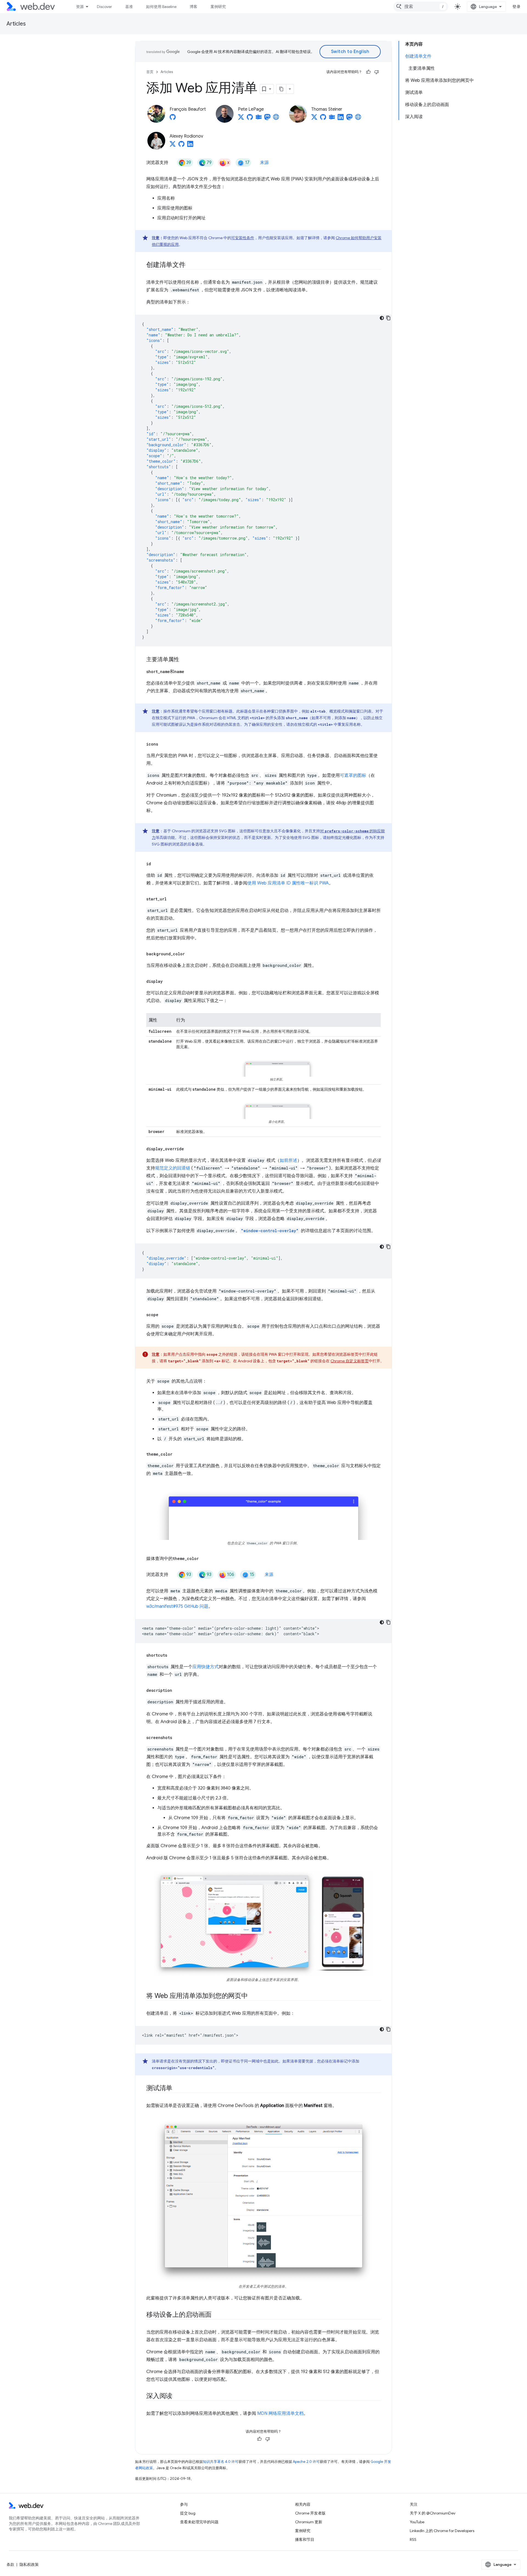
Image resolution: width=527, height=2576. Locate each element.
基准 (129, 7)
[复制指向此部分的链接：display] (168, 981)
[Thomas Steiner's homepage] (358, 119)
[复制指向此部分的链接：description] (177, 1690)
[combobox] (421, 7)
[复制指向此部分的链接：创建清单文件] (190, 265)
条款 (10, 2564)
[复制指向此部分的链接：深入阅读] (177, 2396)
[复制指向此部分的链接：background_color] (190, 954)
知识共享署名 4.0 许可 (221, 2462)
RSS (413, 2539)
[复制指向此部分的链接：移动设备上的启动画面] (217, 2315)
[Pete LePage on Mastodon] (267, 119)
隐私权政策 (29, 2564)
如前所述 (288, 1160)
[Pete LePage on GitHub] (250, 119)
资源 (80, 7)
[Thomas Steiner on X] (314, 119)
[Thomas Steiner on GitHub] (323, 119)
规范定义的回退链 (173, 1168)
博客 (194, 7)
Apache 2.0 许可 (306, 2462)
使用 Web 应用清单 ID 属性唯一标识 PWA (288, 883)
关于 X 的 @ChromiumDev (433, 2513)
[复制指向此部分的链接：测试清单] (177, 2089)
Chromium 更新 (309, 2522)
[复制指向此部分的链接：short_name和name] (189, 672)
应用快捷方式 (206, 1667)
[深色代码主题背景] (382, 318)
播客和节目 (305, 2539)
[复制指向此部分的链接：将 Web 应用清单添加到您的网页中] (253, 1996)
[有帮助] (368, 72)
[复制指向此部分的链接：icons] (163, 744)
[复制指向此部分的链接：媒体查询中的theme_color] (204, 1559)
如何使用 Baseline (161, 7)
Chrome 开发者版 (310, 2513)
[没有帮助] (377, 72)
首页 (150, 72)
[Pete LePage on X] (241, 119)
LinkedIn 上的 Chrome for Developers (442, 2531)
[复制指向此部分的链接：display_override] (189, 1149)
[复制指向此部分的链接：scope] (163, 1315)
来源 (264, 163)
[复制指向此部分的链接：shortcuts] (172, 1655)
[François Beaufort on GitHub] (173, 119)
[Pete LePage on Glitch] (259, 119)
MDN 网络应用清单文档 (280, 2413)
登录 (516, 7)
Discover (104, 7)
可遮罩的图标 (353, 775)
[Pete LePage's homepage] (276, 119)
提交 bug (188, 2513)
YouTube (417, 2522)
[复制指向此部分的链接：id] (156, 864)
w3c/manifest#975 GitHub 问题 (177, 1606)
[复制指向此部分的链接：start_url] (172, 899)
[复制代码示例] (388, 318)
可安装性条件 (243, 238)
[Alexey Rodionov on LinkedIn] (190, 146)
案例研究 (218, 7)
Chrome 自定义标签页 (350, 1361)
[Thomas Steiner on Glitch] (332, 119)
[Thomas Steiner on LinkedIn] (341, 119)
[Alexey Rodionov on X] (173, 146)
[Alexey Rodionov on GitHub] (181, 146)
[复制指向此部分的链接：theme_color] (177, 1454)
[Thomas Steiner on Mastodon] (349, 119)
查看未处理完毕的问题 (199, 2522)
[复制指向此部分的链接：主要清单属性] (184, 660)
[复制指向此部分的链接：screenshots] (177, 1738)
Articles (16, 24)
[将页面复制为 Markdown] (281, 89)
